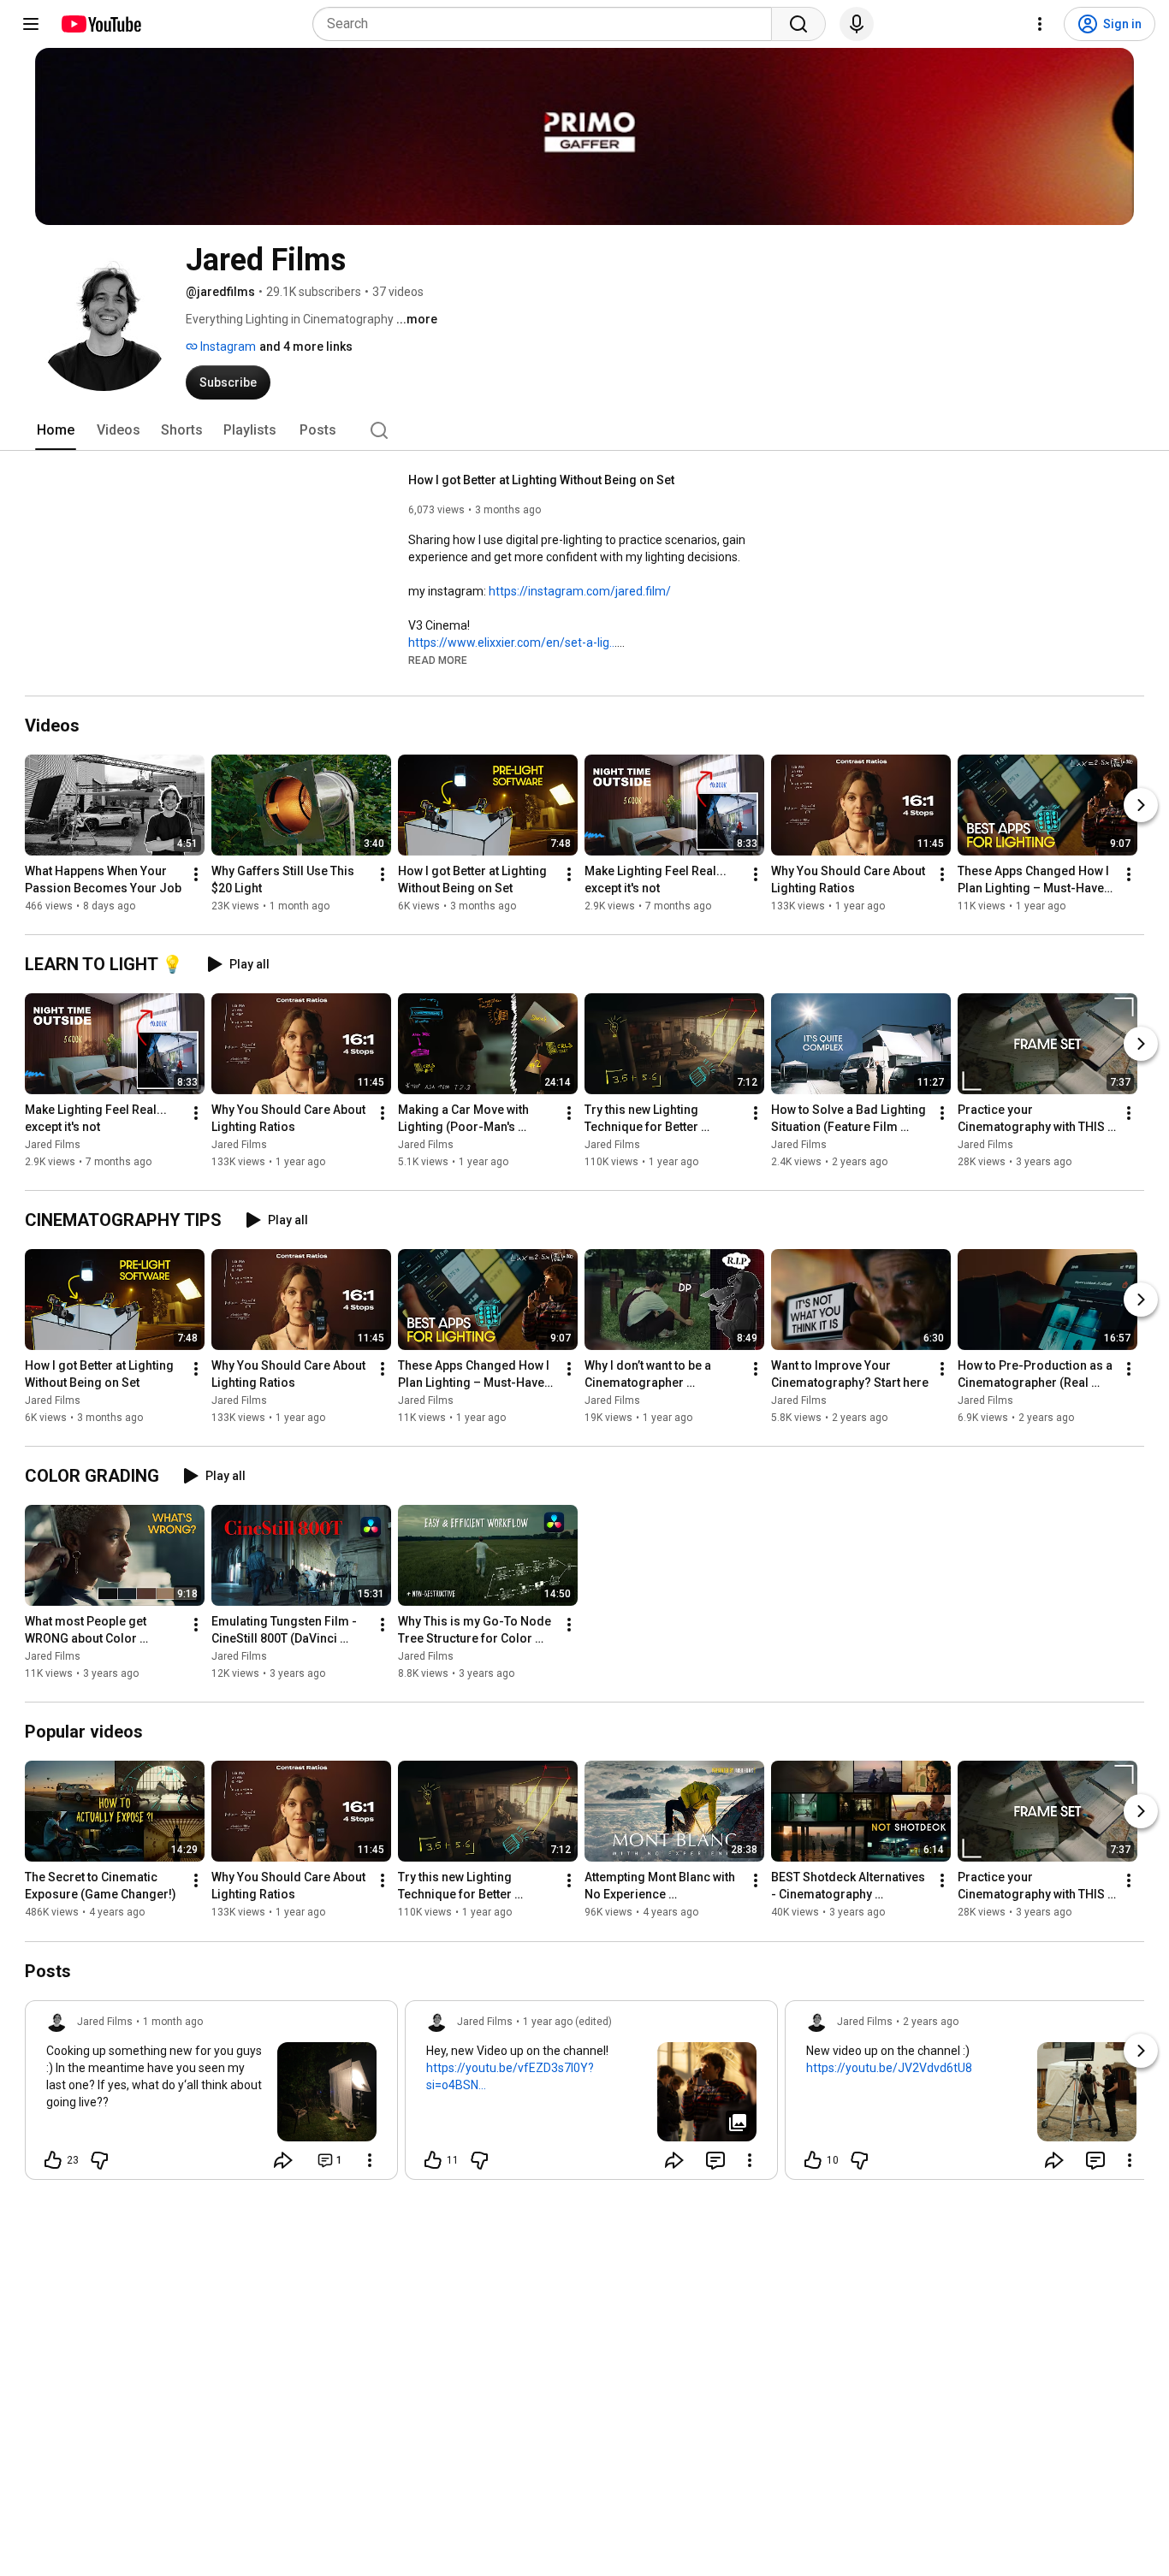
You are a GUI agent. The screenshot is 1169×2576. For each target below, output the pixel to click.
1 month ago (173, 2022)
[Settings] (1040, 24)
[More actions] (196, 874)
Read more (438, 660)
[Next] (1141, 805)
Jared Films (53, 1145)
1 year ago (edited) (567, 2022)
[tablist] (584, 430)
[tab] (56, 430)
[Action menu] (370, 2160)
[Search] (798, 24)
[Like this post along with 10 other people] (813, 2160)
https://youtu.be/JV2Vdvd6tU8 (889, 2068)
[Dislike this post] (99, 2160)
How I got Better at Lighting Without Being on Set (541, 480)
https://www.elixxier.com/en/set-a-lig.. (511, 643)
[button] (438, 660)
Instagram (227, 346)
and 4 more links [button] (306, 346)
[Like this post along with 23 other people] (53, 2160)
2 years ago (931, 2022)
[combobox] (547, 24)
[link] (211, 2095)
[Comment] (715, 2160)
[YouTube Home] (101, 24)
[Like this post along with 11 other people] (433, 2160)
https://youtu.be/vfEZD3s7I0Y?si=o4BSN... (510, 2076)
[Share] (283, 2160)
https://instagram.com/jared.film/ (580, 591)
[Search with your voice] (857, 24)
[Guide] (31, 24)
